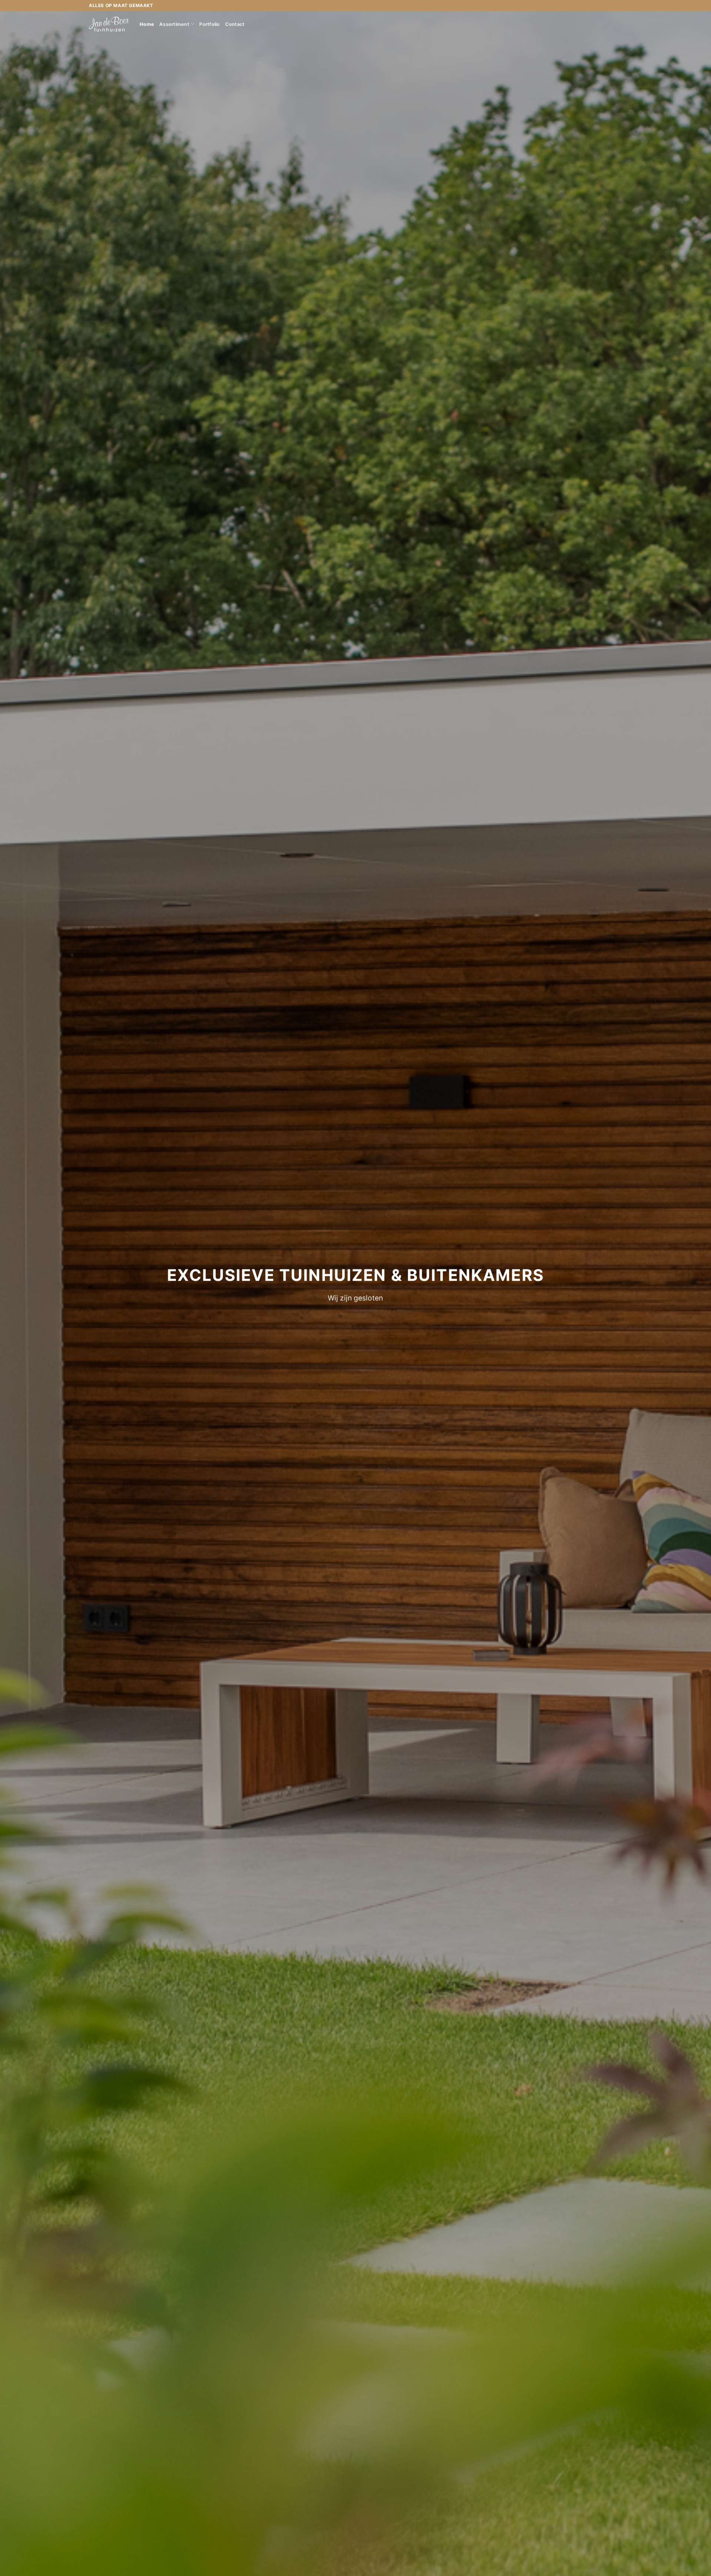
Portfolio (209, 24)
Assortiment (174, 24)
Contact (235, 24)
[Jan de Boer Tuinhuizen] (109, 24)
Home (147, 24)
